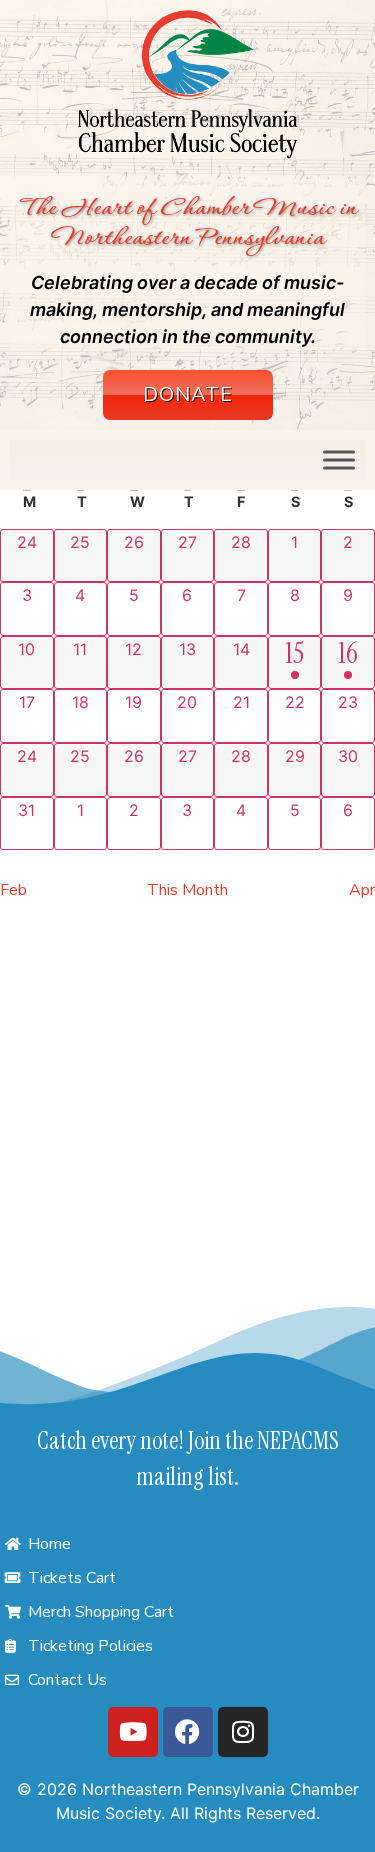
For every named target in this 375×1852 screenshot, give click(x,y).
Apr (362, 890)
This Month (187, 890)
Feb (13, 890)
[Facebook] (188, 1732)
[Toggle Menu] (339, 460)
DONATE (188, 394)
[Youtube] (133, 1732)
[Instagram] (243, 1732)
